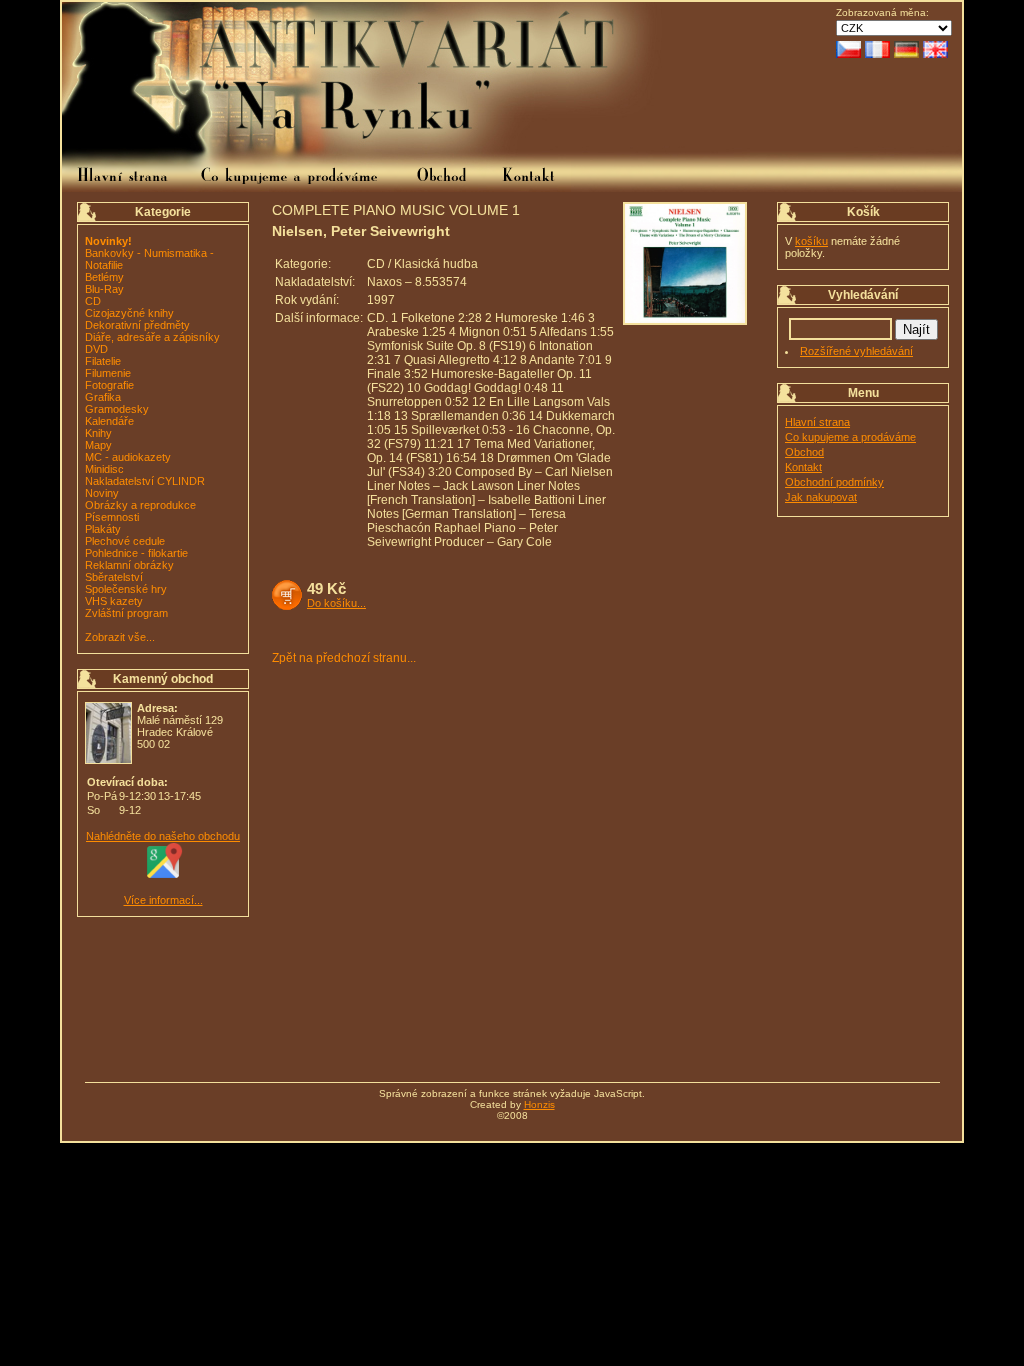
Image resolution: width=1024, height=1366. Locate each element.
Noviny (102, 493)
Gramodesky (117, 409)
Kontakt (803, 467)
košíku (811, 241)
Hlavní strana (817, 422)
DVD (96, 349)
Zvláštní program (126, 613)
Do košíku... (336, 603)
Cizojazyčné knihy (129, 313)
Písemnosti (112, 517)
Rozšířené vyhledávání (856, 351)
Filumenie (108, 373)
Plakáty (103, 529)
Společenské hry (126, 589)
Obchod (804, 452)
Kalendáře (109, 421)
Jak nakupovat (821, 497)
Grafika (103, 397)
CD (93, 301)
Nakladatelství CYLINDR (145, 481)
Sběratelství (114, 577)
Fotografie (109, 385)
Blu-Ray (104, 289)
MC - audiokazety (128, 457)
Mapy (98, 445)
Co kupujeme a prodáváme (850, 437)
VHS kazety (114, 601)
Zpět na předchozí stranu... (344, 658)
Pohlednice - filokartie (136, 553)
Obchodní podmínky (834, 482)
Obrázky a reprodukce (140, 505)
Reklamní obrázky (129, 565)
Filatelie (103, 361)
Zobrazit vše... (120, 637)
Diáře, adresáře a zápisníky (152, 337)
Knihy (98, 433)
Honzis (539, 1104)
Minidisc (104, 469)
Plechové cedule (125, 541)
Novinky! (108, 241)
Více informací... (163, 900)
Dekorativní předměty (137, 325)
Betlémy (104, 277)
